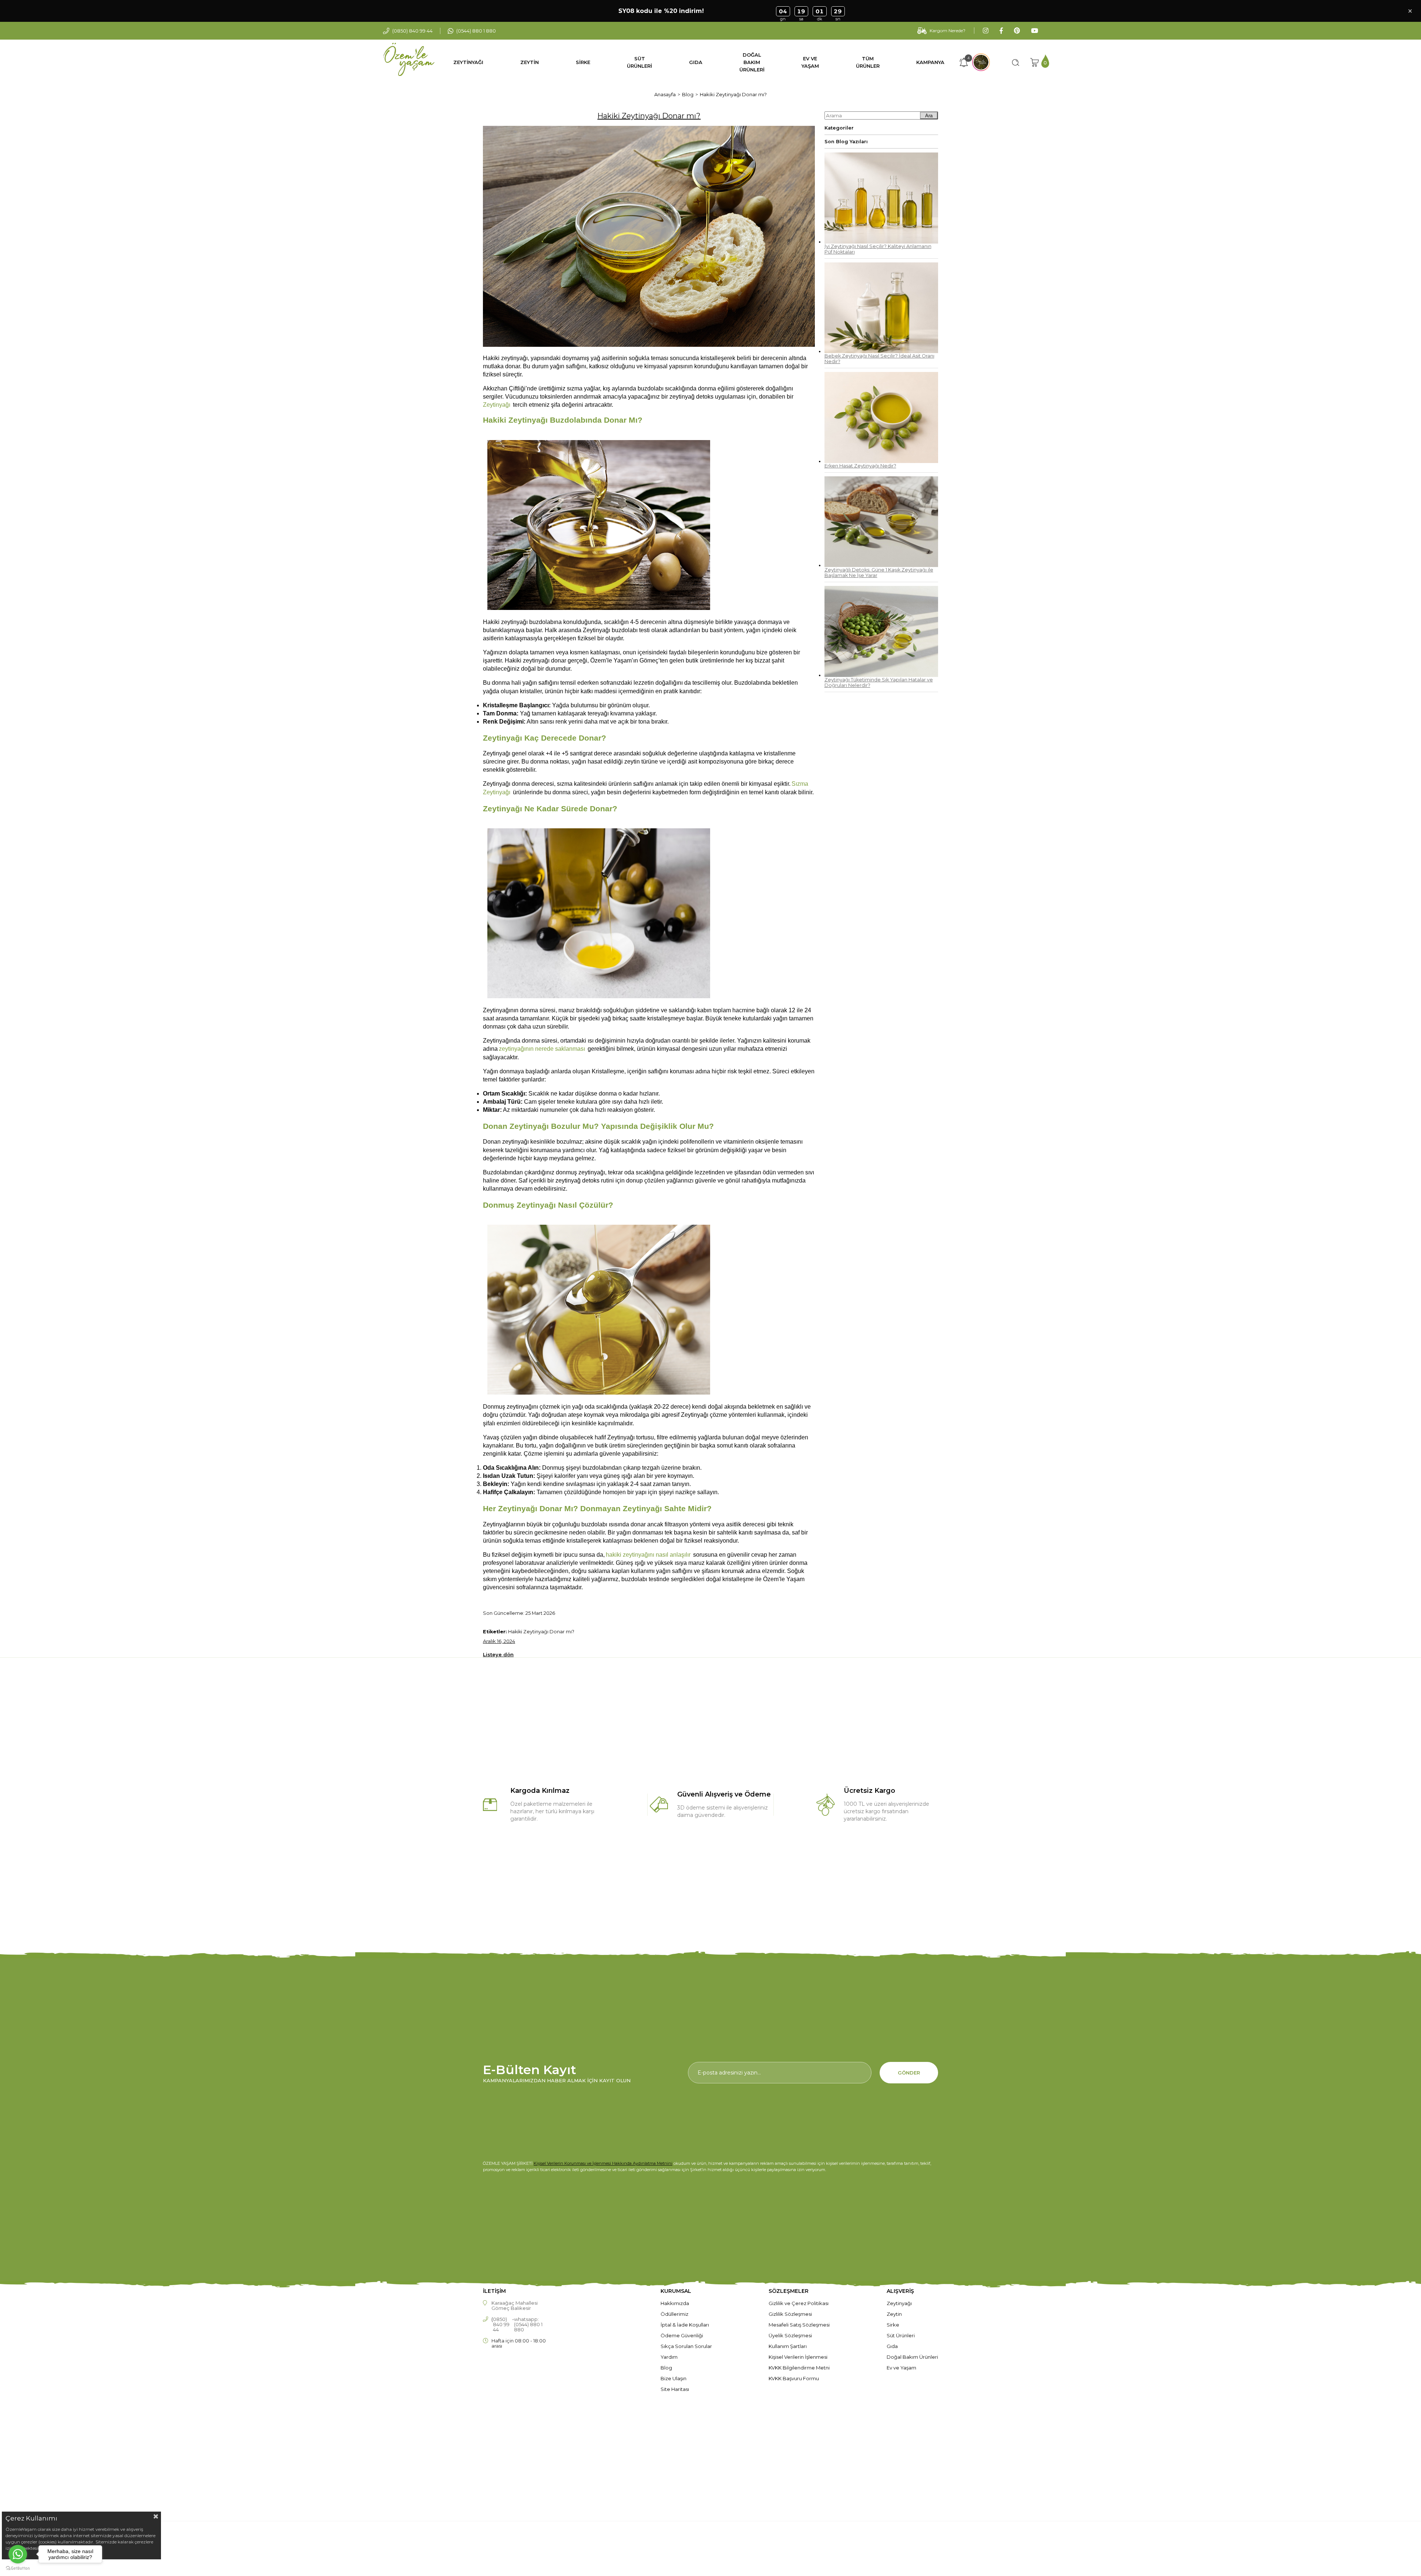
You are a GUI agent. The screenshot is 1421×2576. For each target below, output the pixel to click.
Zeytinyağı (899, 2303)
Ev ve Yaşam (901, 2368)
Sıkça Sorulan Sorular (686, 2346)
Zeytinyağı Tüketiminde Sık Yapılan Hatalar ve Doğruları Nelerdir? (879, 682)
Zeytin (894, 2314)
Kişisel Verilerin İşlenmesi (798, 2357)
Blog (666, 2368)
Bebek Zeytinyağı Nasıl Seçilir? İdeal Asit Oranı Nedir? (879, 359)
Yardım (669, 2357)
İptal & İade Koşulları (685, 2325)
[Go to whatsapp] (18, 2554)
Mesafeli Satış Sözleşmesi (799, 2325)
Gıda (892, 2346)
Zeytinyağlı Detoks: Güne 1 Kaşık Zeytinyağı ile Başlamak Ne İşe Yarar (879, 573)
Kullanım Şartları (788, 2346)
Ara (929, 116)
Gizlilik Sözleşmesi (790, 2314)
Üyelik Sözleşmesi (790, 2335)
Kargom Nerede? (948, 31)
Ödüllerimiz (674, 2314)
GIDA (696, 62)
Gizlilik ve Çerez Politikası (799, 2303)
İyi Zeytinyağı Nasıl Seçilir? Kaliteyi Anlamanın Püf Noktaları (878, 249)
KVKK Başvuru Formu (794, 2378)
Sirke (893, 2325)
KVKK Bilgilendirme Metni (799, 2368)
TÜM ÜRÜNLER (868, 62)
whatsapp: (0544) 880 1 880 (528, 2324)
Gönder (909, 2073)
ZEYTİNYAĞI (468, 62)
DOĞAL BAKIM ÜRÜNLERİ (752, 62)
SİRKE (583, 62)
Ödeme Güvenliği (682, 2335)
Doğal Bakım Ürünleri (912, 2357)
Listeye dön (498, 1654)
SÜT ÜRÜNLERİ (639, 62)
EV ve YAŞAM (810, 62)
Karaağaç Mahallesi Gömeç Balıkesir (515, 2305)
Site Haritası (675, 2389)
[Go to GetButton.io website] (18, 2568)
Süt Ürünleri (901, 2335)
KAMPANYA (930, 62)
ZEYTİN (530, 62)
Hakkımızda (675, 2303)
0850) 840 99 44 (501, 2324)
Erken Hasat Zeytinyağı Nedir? (860, 466)
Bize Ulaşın (673, 2378)
